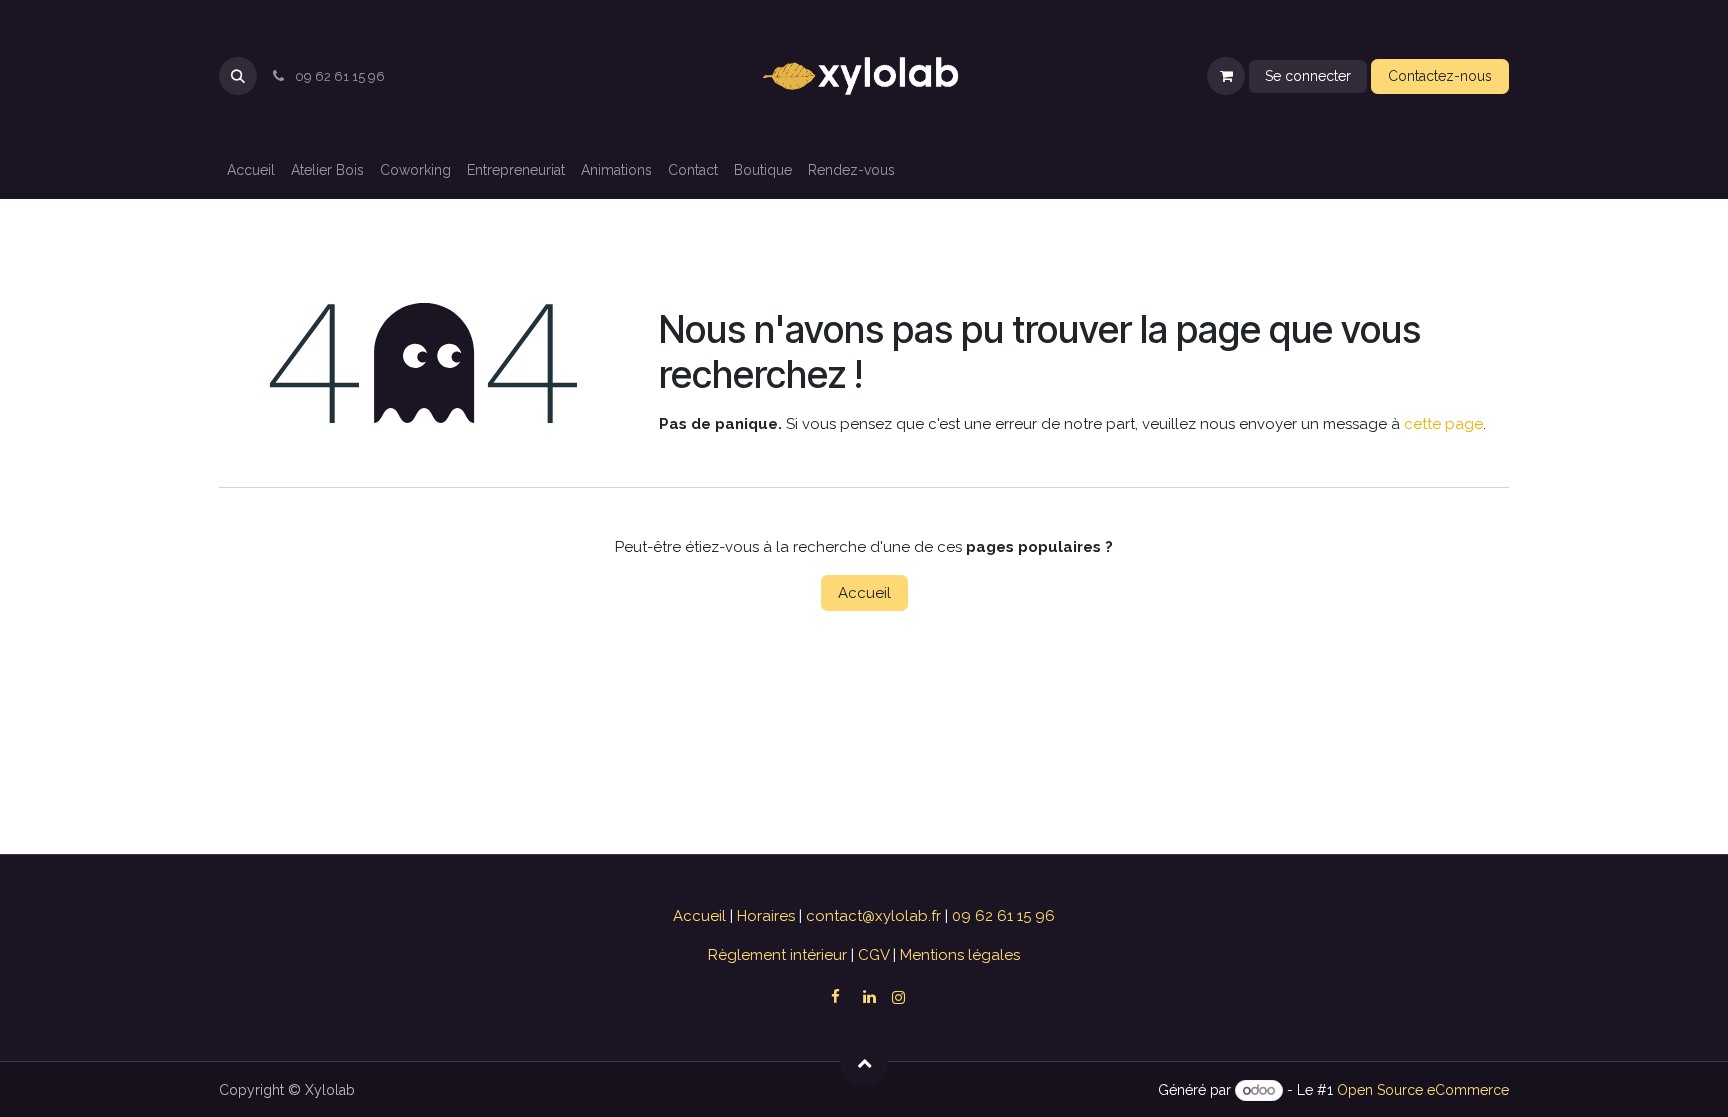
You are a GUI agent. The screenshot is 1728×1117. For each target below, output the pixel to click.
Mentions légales (958, 955)
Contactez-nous (1440, 76)
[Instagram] (898, 997)
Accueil (864, 593)
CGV (873, 955)
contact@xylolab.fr (875, 916)
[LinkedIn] (869, 997)
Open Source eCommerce (1423, 1090)
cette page (1443, 424)
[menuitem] (251, 170)
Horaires (768, 916)
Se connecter (1308, 76)
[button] (238, 76)
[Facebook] (835, 997)
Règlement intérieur (779, 955)
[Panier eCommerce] (1226, 76)
